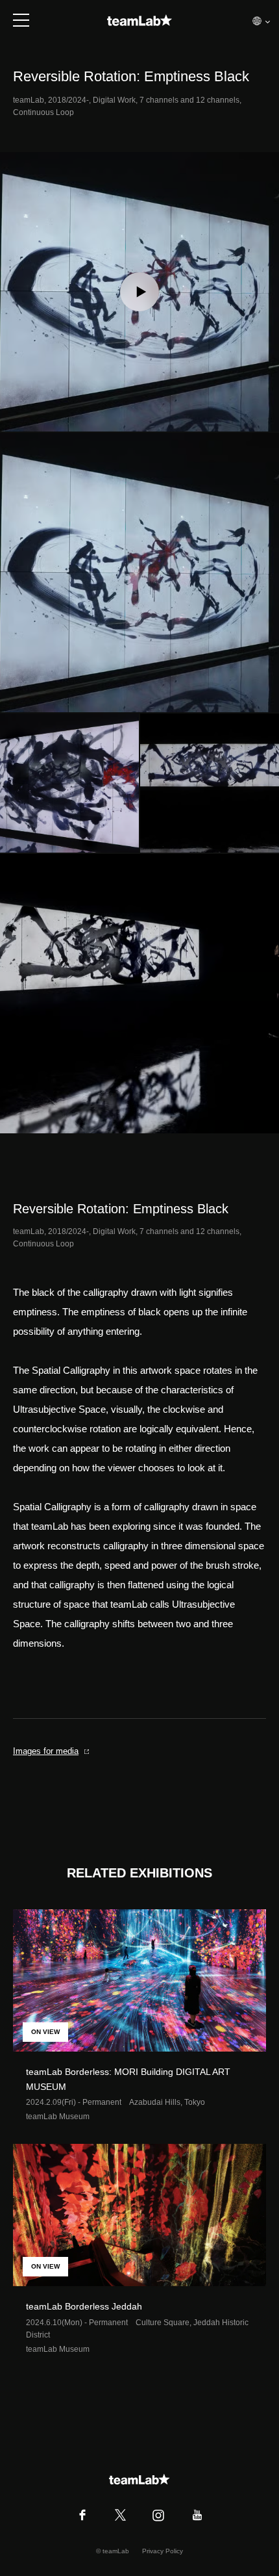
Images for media (46, 1751)
